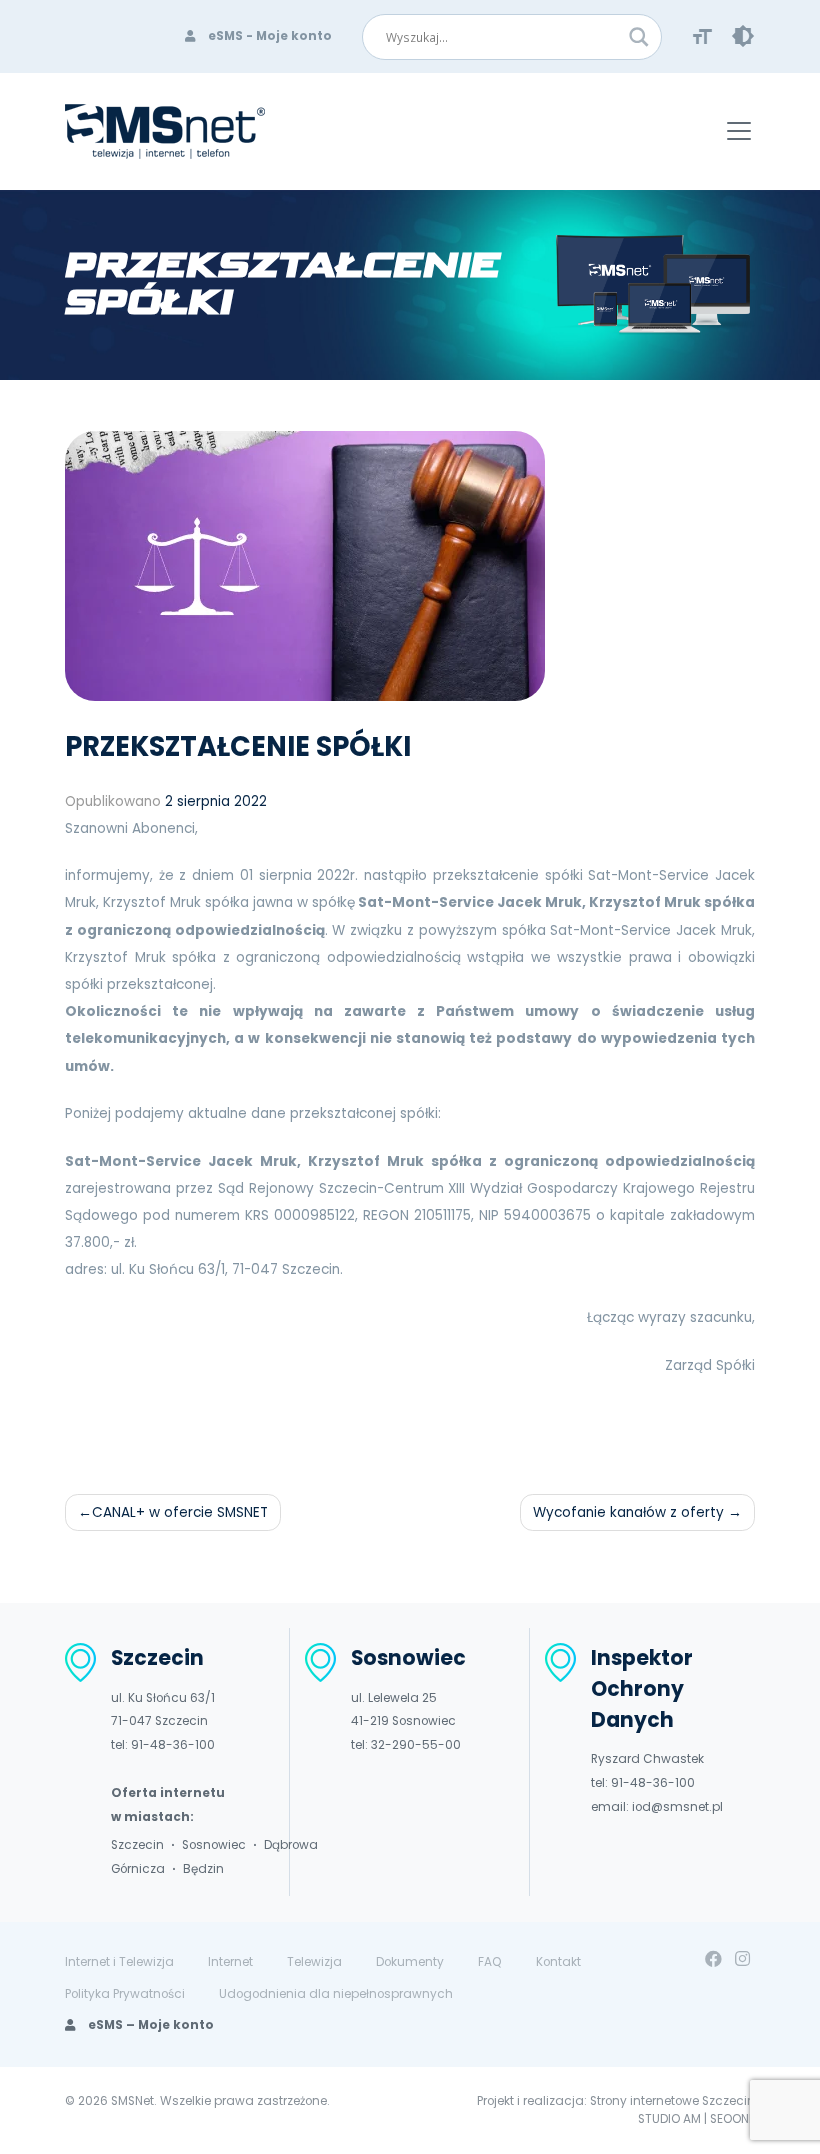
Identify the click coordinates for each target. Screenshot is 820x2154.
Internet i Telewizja (119, 1962)
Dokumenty (410, 1962)
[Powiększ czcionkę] (702, 36)
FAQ (490, 1962)
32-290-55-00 (416, 1745)
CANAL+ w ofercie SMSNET (180, 1512)
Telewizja (314, 1962)
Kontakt (558, 1962)
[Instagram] (742, 1959)
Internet (230, 1962)
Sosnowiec (214, 1845)
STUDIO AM (669, 2119)
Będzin (203, 1869)
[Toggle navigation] (739, 131)
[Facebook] (713, 1959)
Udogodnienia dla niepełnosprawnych (336, 1994)
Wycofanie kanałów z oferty (628, 1512)
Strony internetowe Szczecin (672, 2101)
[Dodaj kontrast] (743, 36)
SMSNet (132, 2101)
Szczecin (137, 1845)
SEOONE (732, 2119)
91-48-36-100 (173, 1745)
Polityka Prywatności (125, 1994)
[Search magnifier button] (639, 37)
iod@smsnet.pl (677, 1807)
